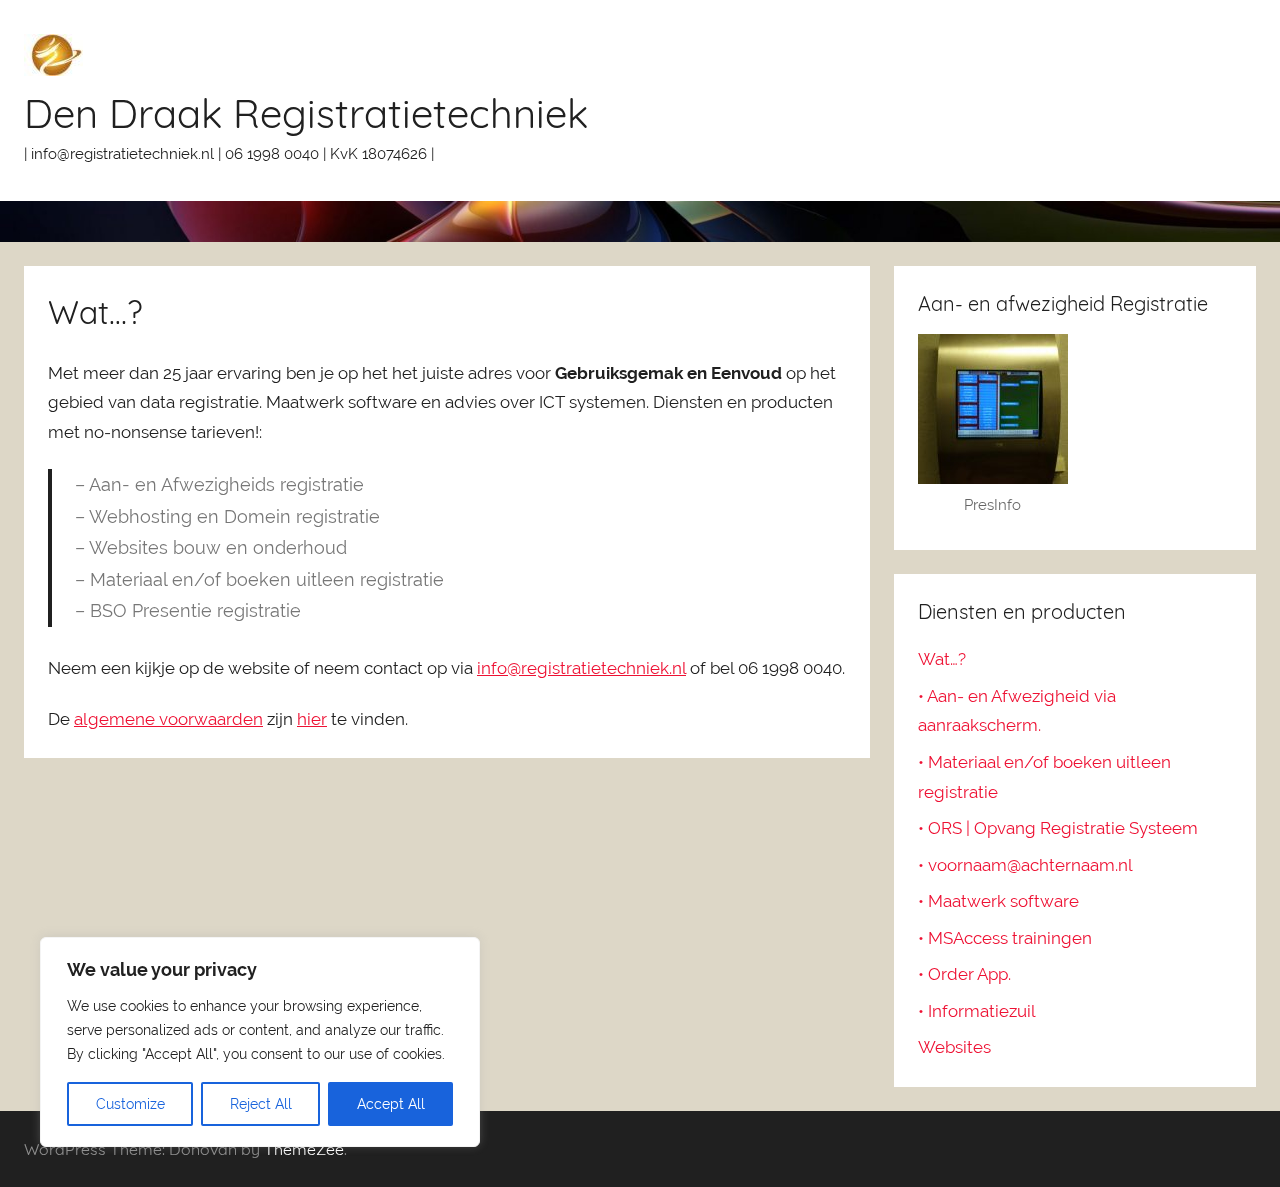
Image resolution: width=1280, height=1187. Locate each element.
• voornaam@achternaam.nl (1025, 865)
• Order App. (964, 974)
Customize (130, 1104)
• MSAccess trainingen (1005, 938)
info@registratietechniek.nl (581, 668)
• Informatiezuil (977, 1011)
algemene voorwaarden (168, 719)
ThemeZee (304, 1149)
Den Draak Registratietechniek (306, 113)
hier (312, 719)
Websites (954, 1047)
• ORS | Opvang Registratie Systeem (1058, 828)
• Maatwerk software (998, 901)
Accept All (391, 1104)
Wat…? (942, 659)
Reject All (261, 1104)
